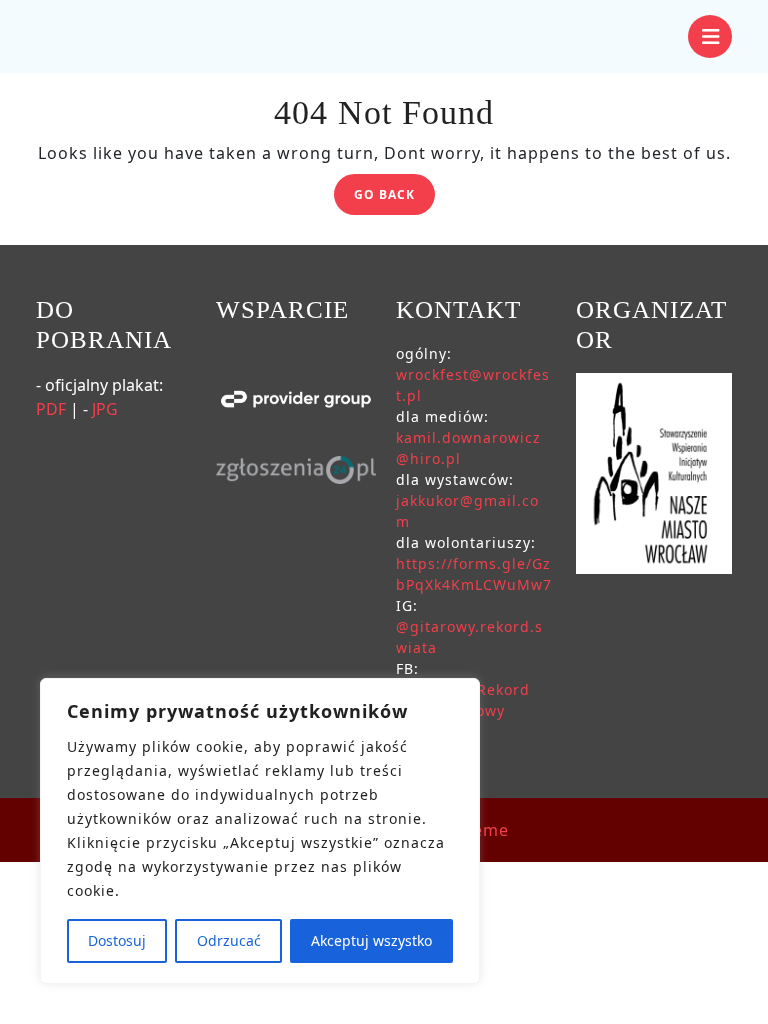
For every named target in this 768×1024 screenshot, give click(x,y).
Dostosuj (117, 940)
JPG (105, 409)
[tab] (710, 36)
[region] (260, 831)
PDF (51, 409)
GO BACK (394, 197)
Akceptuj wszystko (371, 940)
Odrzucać (229, 940)
